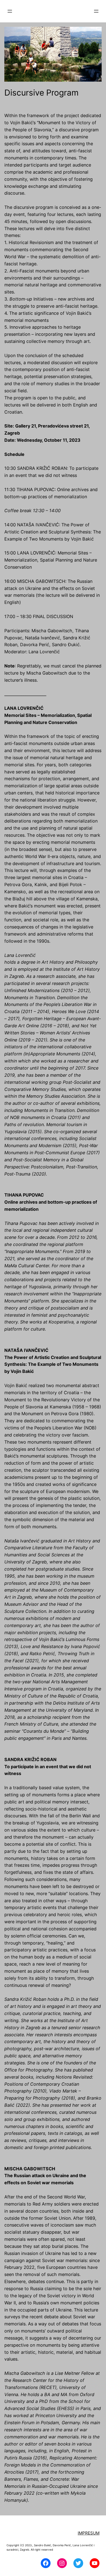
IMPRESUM (89, 2533)
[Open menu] (10, 11)
